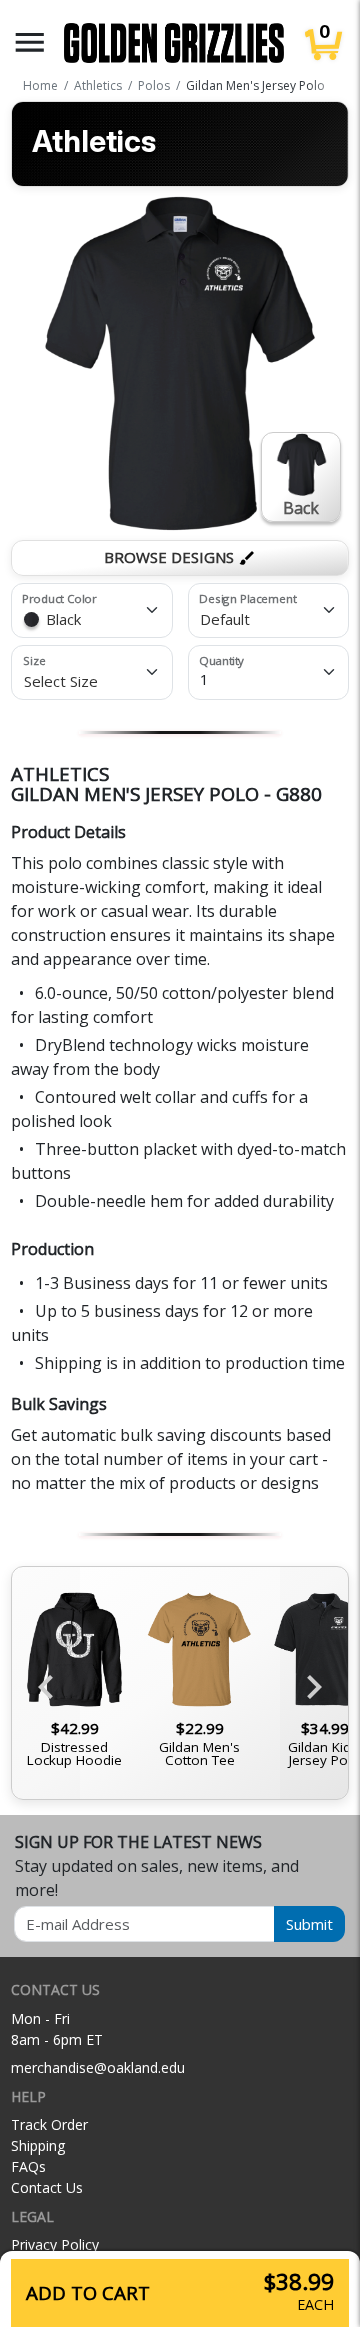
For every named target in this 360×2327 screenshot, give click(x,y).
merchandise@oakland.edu (98, 2067)
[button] (30, 42)
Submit (309, 1924)
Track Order (49, 2124)
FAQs (28, 2166)
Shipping (38, 2145)
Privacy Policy (55, 2244)
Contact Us (47, 2187)
